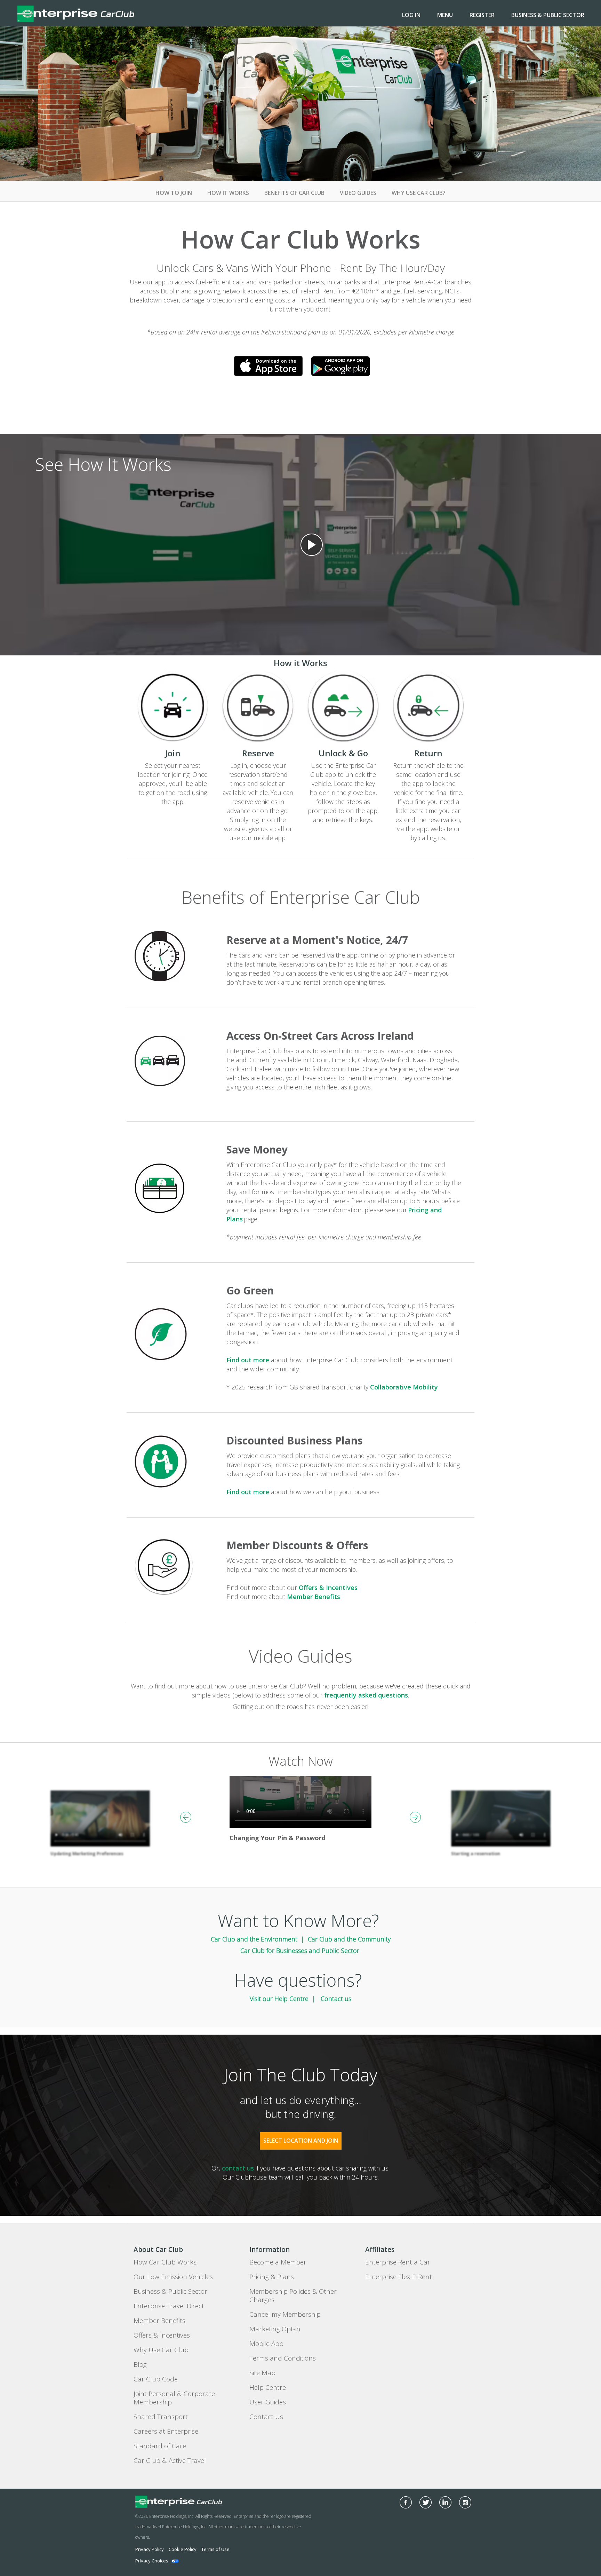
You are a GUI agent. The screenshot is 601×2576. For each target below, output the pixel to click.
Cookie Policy (183, 2549)
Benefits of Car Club (294, 193)
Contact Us (266, 2417)
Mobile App (266, 2343)
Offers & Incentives (328, 1588)
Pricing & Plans (272, 2277)
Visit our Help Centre (279, 1999)
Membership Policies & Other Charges (293, 2295)
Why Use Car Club (161, 2350)
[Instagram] (465, 2502)
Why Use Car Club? (419, 193)
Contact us (336, 1999)
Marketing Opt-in (275, 2329)
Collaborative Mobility (404, 1387)
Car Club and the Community (349, 1939)
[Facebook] (406, 2502)
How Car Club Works (165, 2262)
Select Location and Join (301, 2141)
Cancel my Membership (285, 2314)
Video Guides (358, 193)
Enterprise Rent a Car (398, 2262)
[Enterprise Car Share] (199, 2502)
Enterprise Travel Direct (169, 2306)
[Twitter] (426, 2502)
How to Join (174, 193)
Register (482, 15)
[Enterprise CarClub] (76, 13)
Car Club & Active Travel (170, 2460)
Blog (140, 2364)
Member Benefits (314, 1597)
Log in (411, 15)
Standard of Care (160, 2446)
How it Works (228, 193)
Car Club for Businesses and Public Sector (301, 1951)
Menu (445, 15)
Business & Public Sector (548, 15)
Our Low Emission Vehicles (173, 2277)
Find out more (248, 1360)
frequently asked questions (366, 1695)
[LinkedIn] (445, 2502)
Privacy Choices (152, 2561)
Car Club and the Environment (254, 1939)
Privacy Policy (150, 2549)
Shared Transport (161, 2417)
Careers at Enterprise (166, 2431)
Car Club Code (156, 2379)
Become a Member (278, 2262)
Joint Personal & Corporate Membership (174, 2398)
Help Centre (268, 2387)
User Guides (268, 2402)
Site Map (262, 2373)
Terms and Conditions (283, 2358)
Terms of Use (215, 2549)
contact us (238, 2168)
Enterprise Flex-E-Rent (399, 2277)
